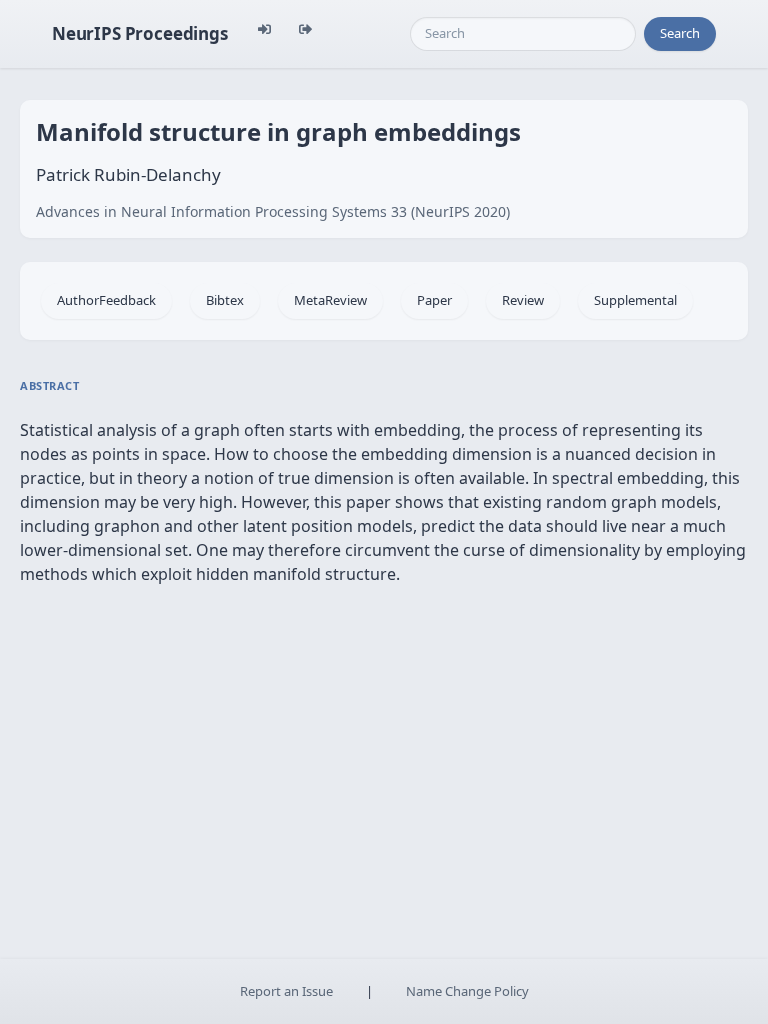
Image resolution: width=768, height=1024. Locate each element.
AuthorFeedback (106, 300)
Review (523, 300)
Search (680, 33)
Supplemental (635, 300)
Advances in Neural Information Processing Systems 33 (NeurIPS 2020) (273, 211)
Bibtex (225, 300)
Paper (434, 300)
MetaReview (330, 300)
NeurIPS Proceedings (140, 33)
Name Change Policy (467, 991)
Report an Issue (286, 991)
